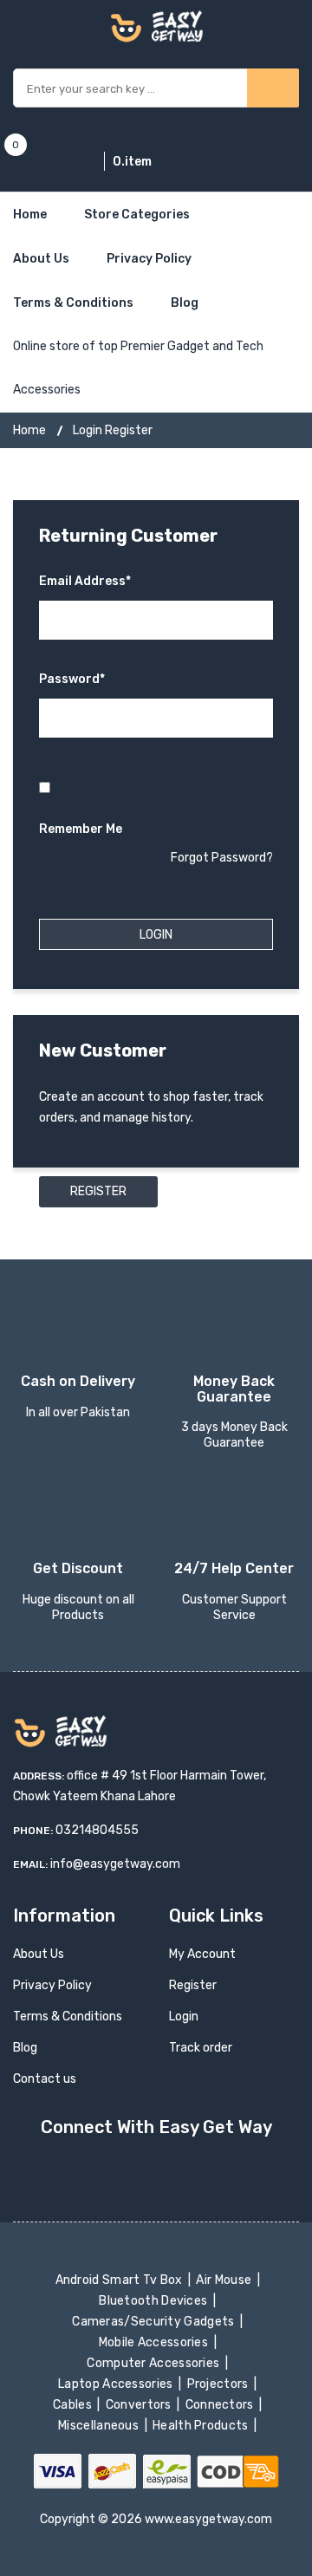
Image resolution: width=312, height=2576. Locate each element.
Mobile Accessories (154, 2342)
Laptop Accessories (117, 2384)
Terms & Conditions (73, 303)
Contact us (45, 2079)
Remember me (81, 829)
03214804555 (97, 1830)
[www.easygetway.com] (156, 26)
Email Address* (85, 581)
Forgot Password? (222, 858)
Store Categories (137, 215)
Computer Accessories (155, 2363)
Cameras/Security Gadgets (155, 2322)
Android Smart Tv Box (120, 2280)
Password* (72, 679)
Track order (201, 2048)
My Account (202, 1954)
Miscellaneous (100, 2426)
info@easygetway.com (115, 1864)
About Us (41, 259)
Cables (74, 2405)
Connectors (221, 2405)
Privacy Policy (149, 259)
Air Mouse (225, 2280)
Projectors (219, 2384)
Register (98, 1191)
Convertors (140, 2405)
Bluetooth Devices (155, 2301)
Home (30, 215)
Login (184, 2017)
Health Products (202, 2426)
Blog (185, 303)
